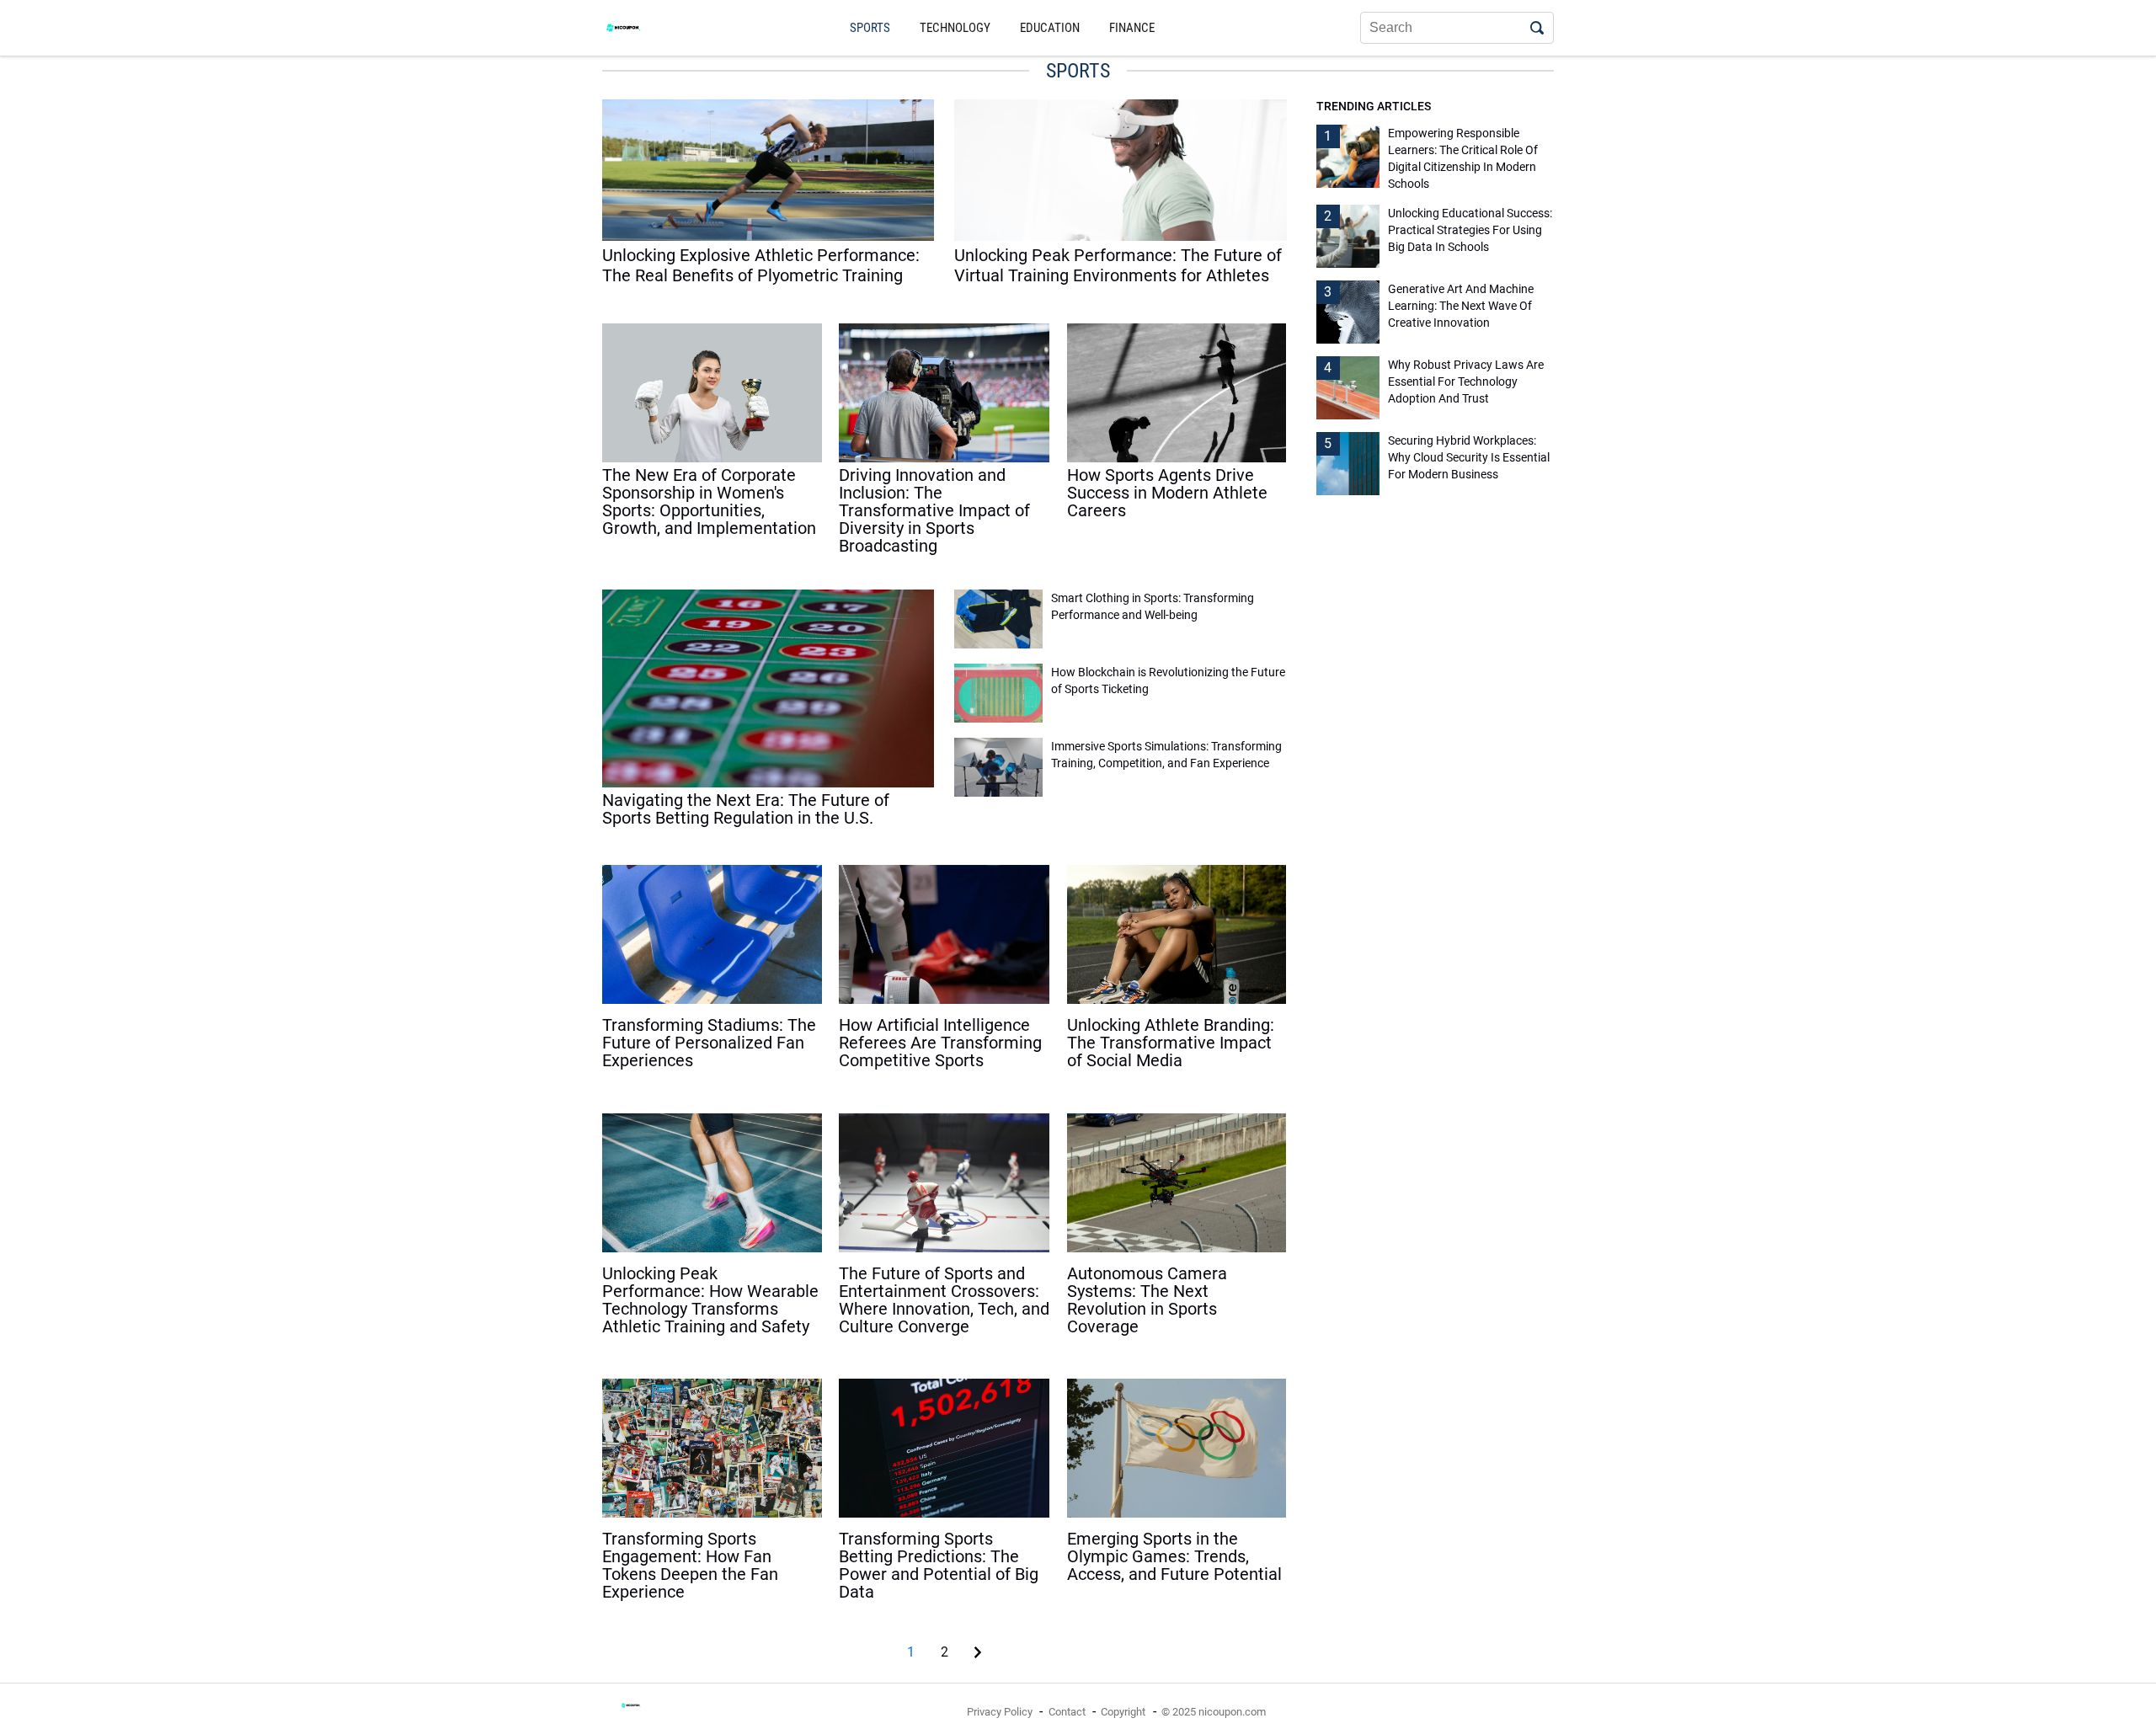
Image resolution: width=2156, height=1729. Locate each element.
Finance (1132, 28)
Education (1050, 28)
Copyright (1123, 1712)
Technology (955, 28)
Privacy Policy (1000, 1712)
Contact (1067, 1712)
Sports (870, 28)
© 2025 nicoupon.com (1214, 1712)
